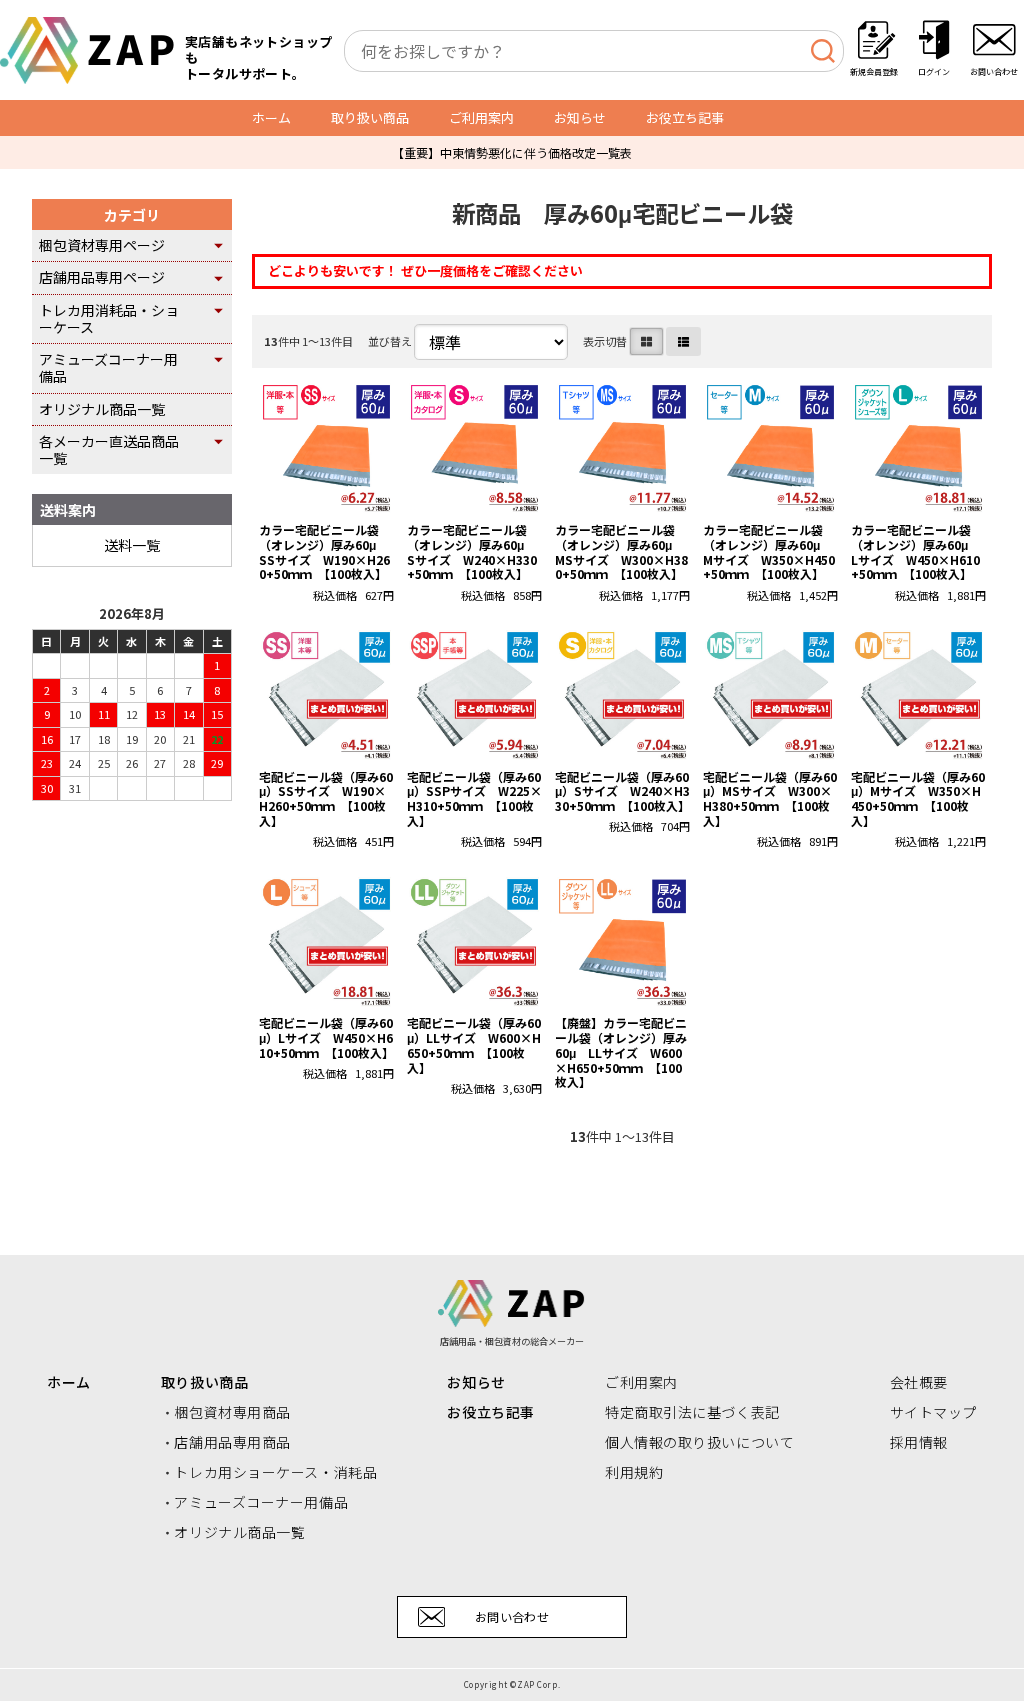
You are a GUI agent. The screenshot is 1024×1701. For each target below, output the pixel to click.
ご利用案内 (481, 117)
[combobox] (594, 51)
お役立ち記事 (685, 117)
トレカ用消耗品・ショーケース (109, 318)
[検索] (822, 51)
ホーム (271, 117)
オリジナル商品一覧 (102, 409)
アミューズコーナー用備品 (108, 367)
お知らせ (580, 117)
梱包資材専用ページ (102, 245)
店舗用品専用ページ (102, 277)
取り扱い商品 (370, 117)
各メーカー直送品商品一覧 (109, 449)
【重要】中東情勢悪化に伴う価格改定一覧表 (512, 152)
